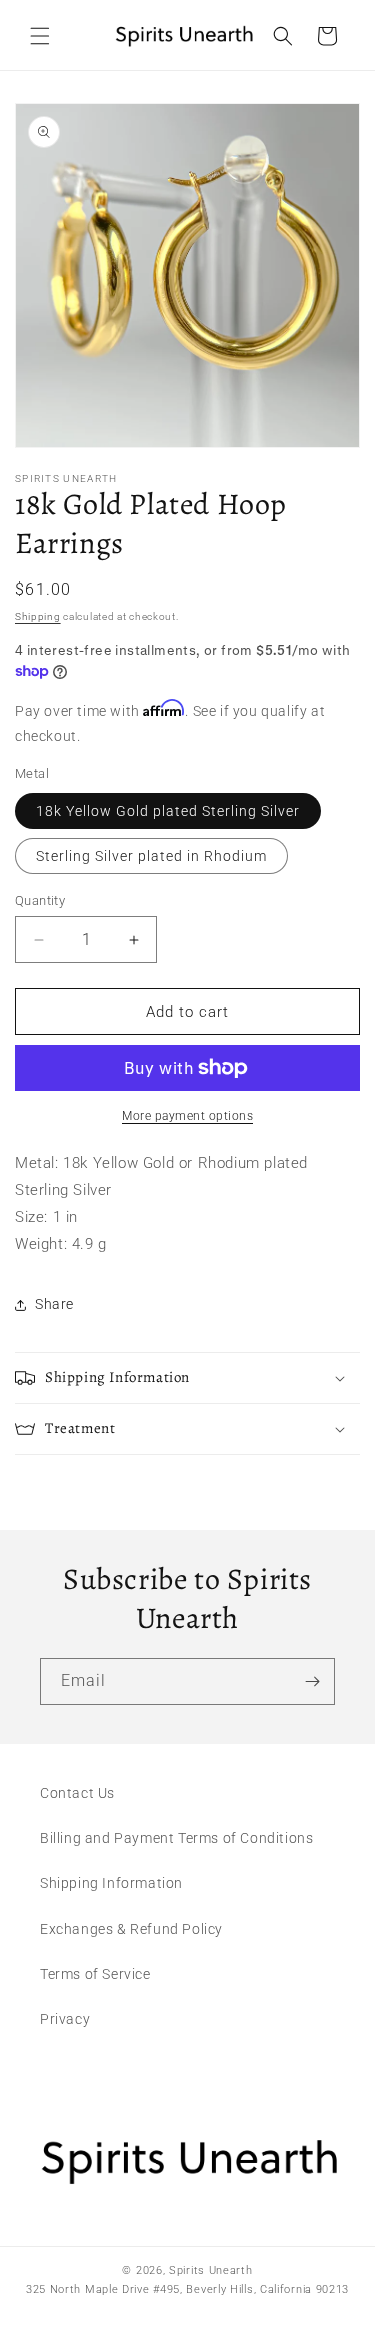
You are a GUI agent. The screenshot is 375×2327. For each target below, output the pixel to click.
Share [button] (54, 1304)
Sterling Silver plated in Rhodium (151, 856)
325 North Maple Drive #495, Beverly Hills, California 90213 (187, 2289)
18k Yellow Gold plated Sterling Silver (168, 811)
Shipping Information (111, 1883)
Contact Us (77, 1793)
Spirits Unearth (211, 2270)
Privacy (65, 2019)
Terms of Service (95, 1974)
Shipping (38, 616)
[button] (40, 36)
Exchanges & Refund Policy (131, 1929)
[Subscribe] (312, 1681)
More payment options (187, 1116)
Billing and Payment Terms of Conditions (176, 1838)
